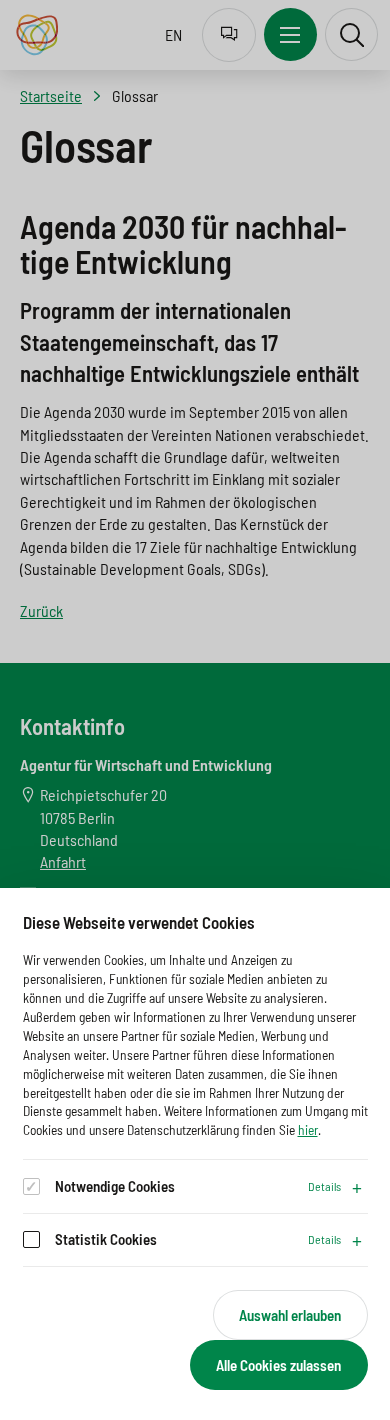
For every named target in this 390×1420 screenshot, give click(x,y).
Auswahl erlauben (290, 1315)
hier (308, 1129)
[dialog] (195, 1154)
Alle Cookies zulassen (278, 1365)
